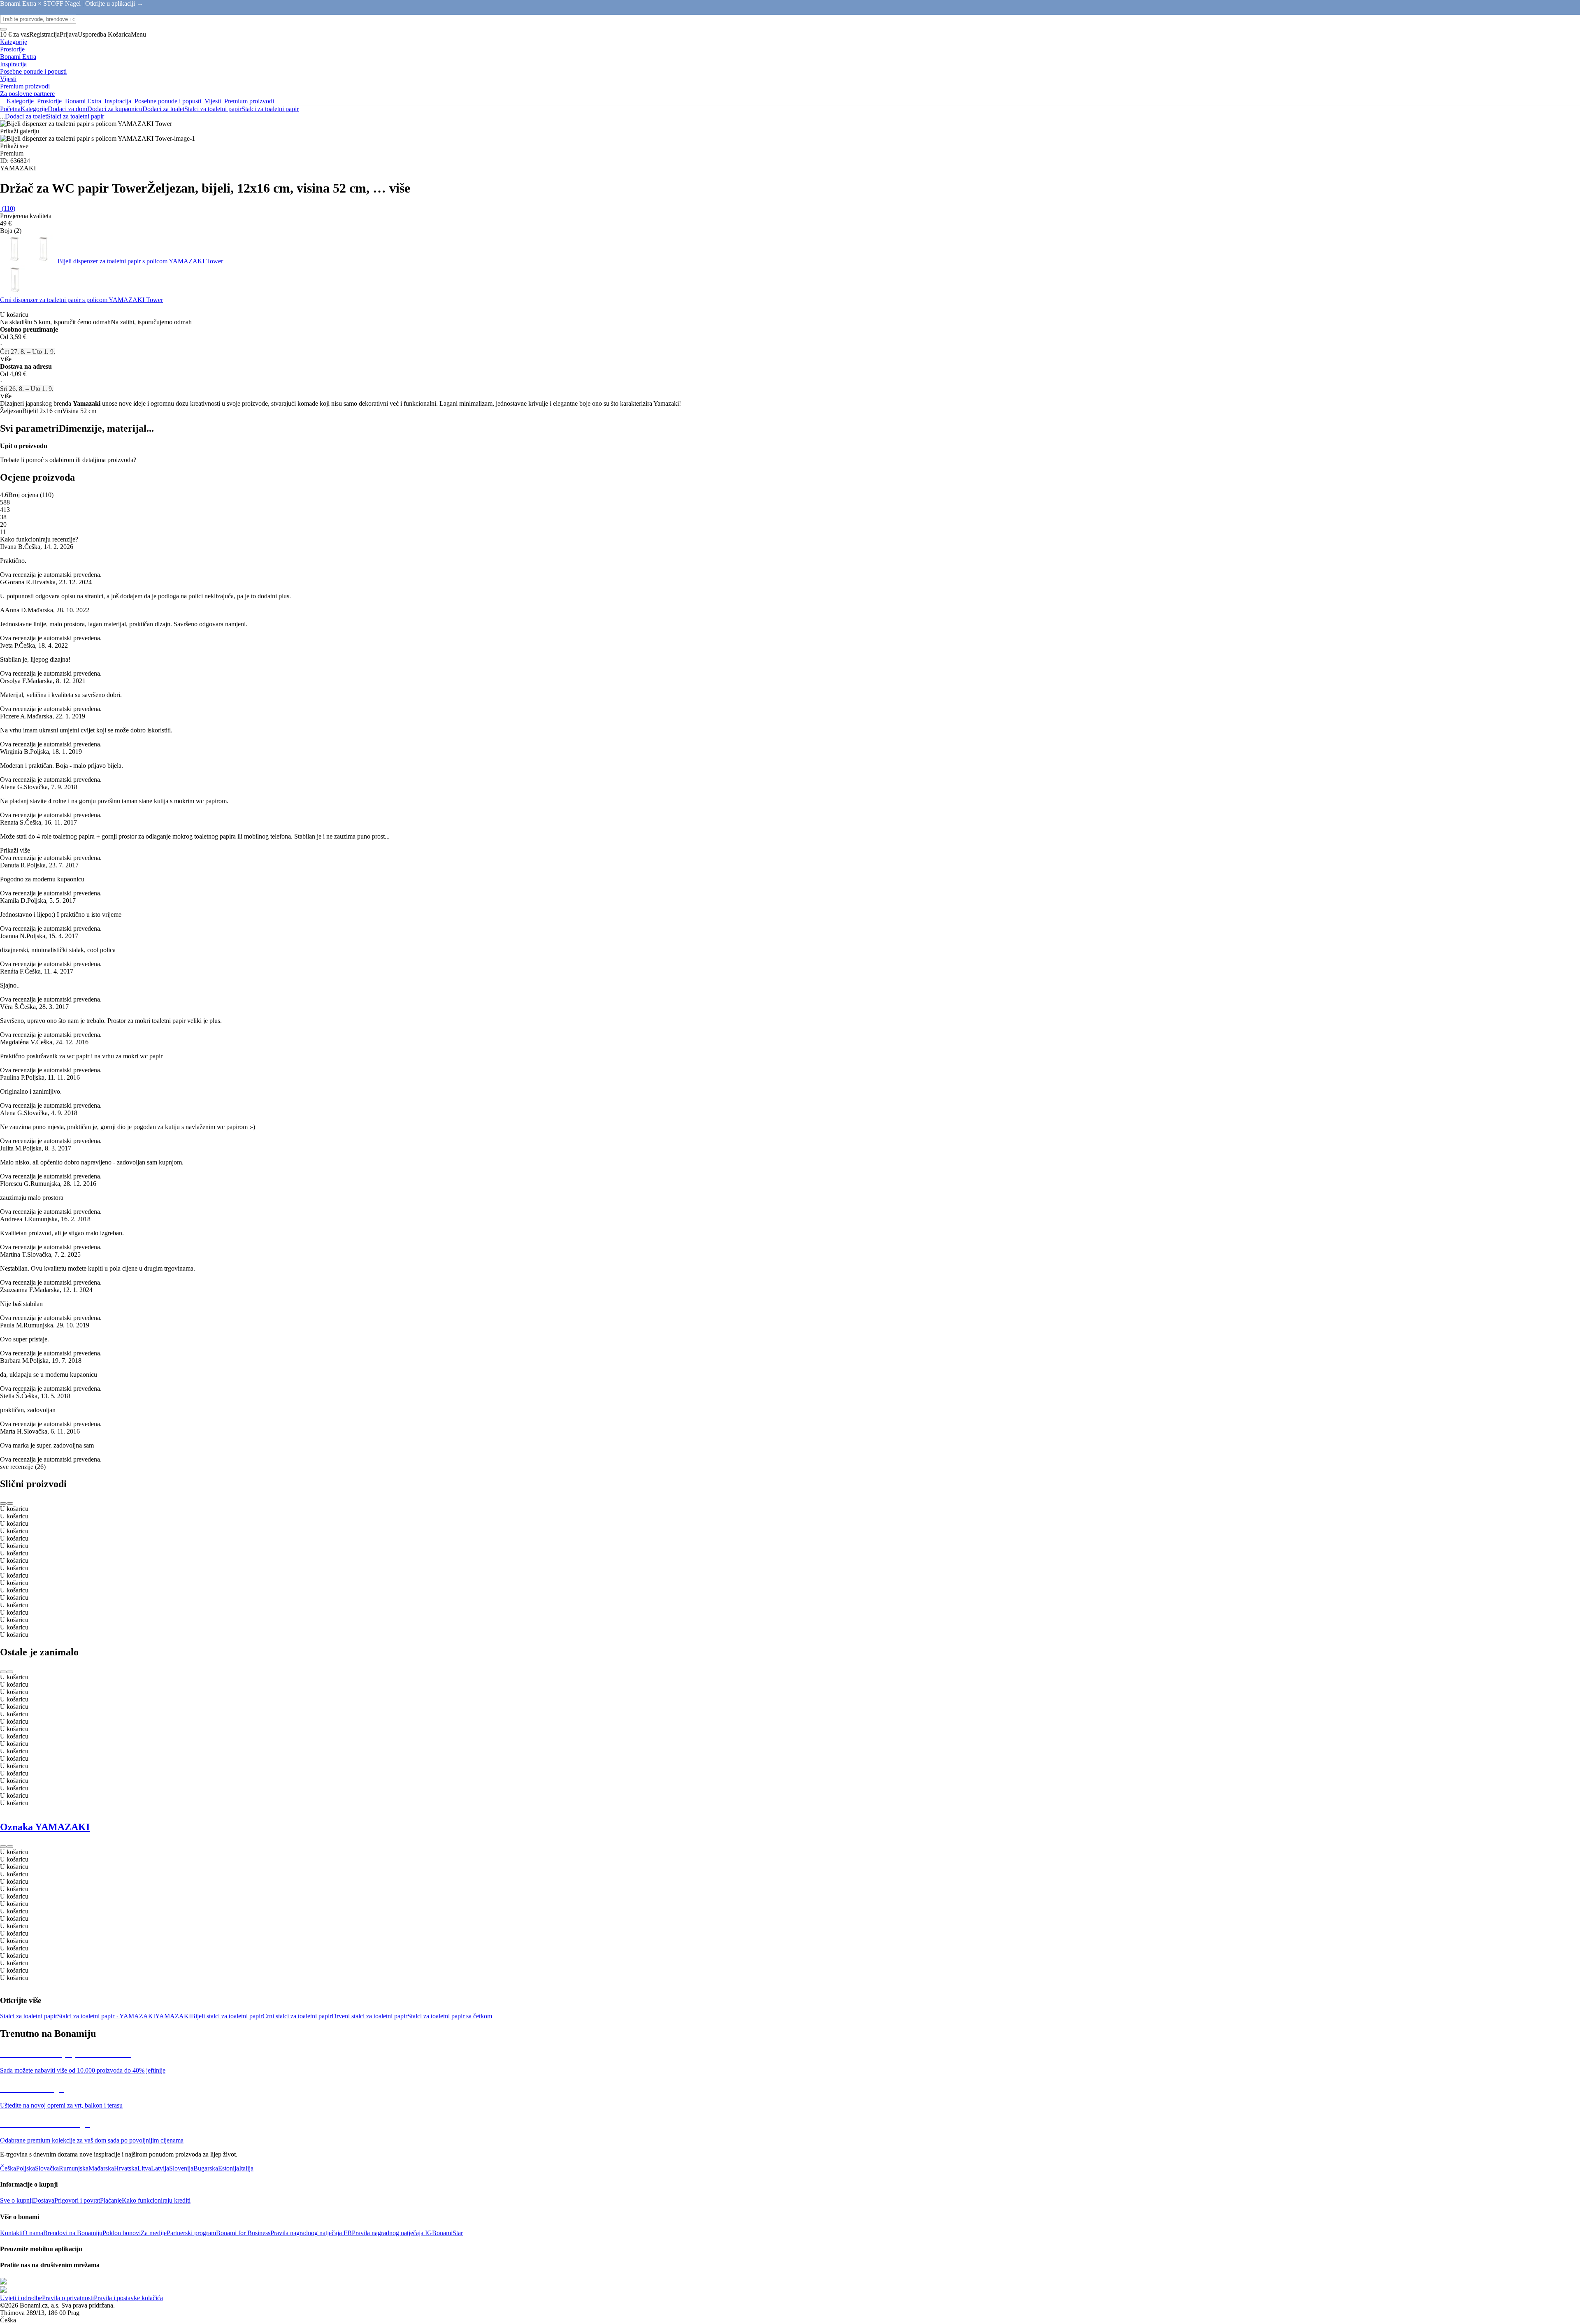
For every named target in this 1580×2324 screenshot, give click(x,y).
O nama (33, 2233)
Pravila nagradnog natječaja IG (392, 2233)
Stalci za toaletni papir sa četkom (450, 2016)
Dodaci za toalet (163, 109)
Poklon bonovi (122, 2233)
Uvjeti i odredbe (21, 2298)
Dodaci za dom (67, 109)
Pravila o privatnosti (68, 2298)
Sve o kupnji (16, 2200)
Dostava (44, 2200)
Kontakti (11, 2233)
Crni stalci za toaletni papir (297, 2016)
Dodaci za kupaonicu (115, 109)
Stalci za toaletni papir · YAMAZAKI (106, 2016)
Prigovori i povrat (77, 2200)
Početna (10, 109)
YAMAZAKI (173, 2016)
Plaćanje (111, 2200)
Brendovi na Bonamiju (73, 2233)
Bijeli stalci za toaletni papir (227, 2016)
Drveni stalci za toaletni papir (369, 2016)
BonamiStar (447, 2233)
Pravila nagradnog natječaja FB (311, 2233)
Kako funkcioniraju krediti (156, 2200)
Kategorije (34, 109)
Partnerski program (191, 2233)
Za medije (154, 2233)
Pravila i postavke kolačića (128, 2298)
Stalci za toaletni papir (270, 109)
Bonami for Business (243, 2233)
